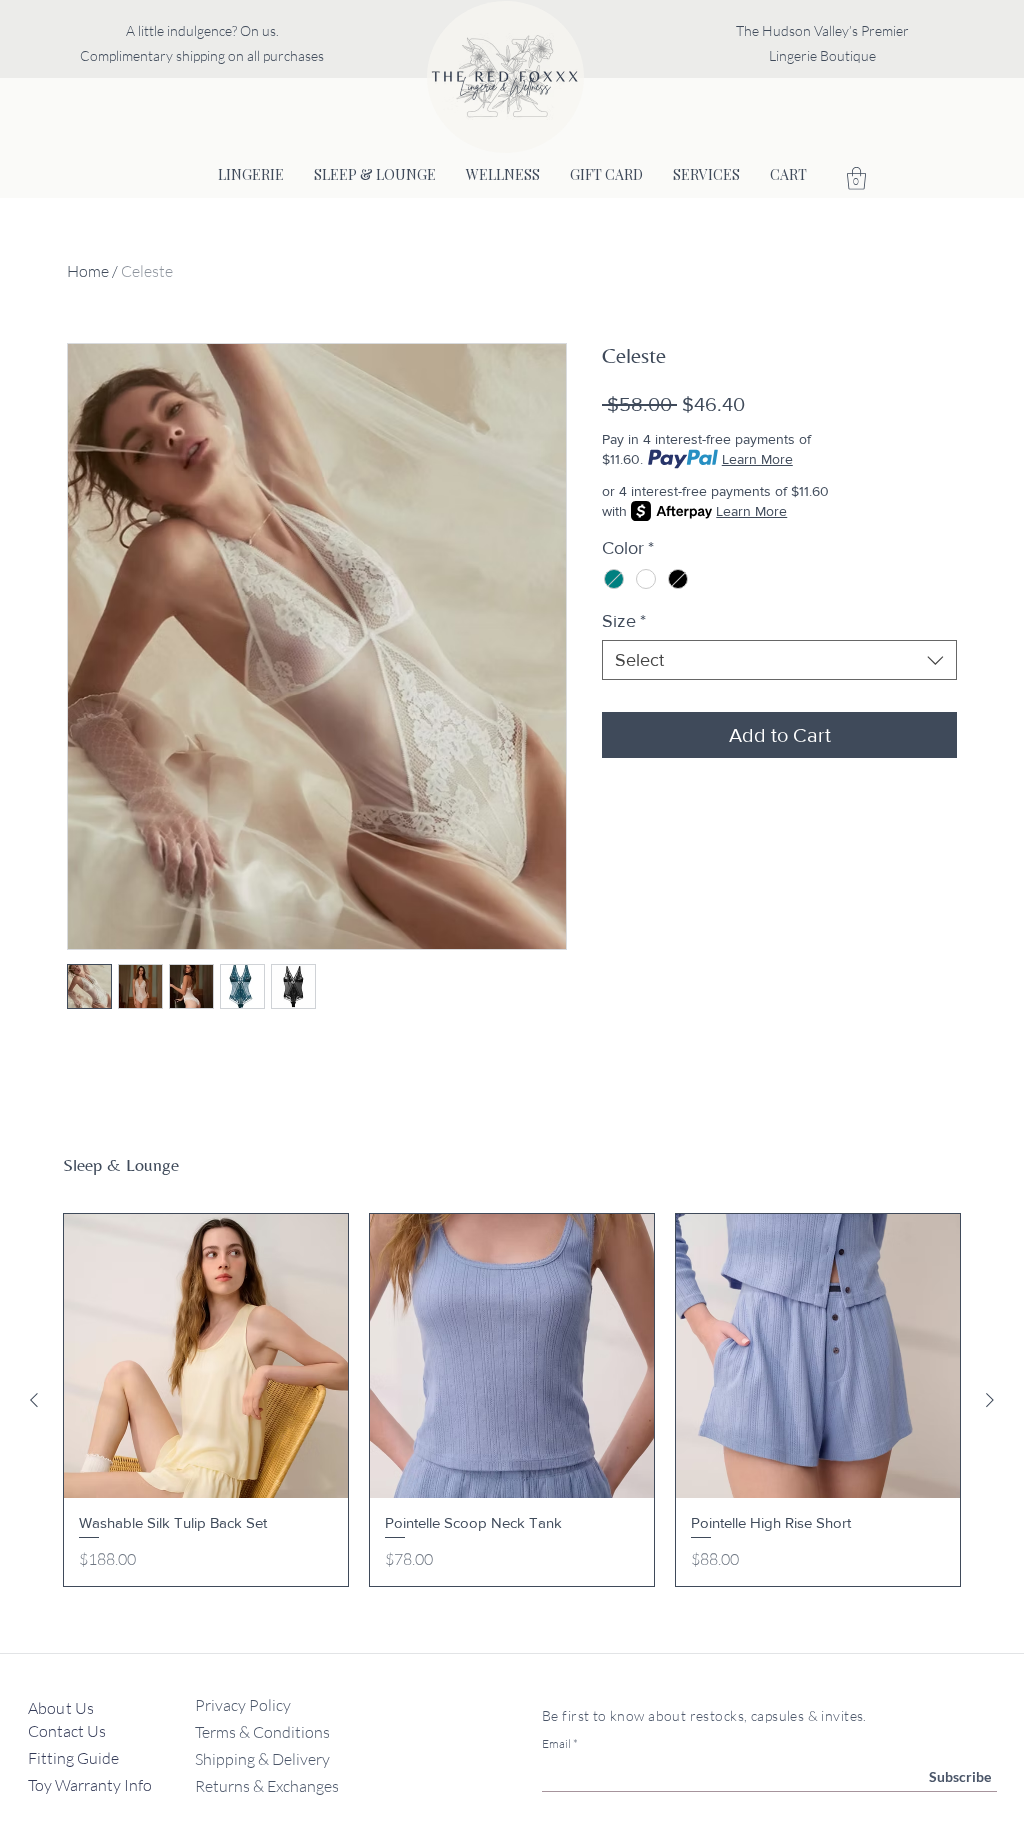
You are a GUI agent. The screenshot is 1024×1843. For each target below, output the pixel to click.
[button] (856, 178)
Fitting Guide (75, 1758)
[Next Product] (990, 1400)
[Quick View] (206, 1356)
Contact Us (68, 1731)
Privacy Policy (243, 1705)
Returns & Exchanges (267, 1786)
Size (624, 621)
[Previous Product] (34, 1400)
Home (88, 271)
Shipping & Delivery (262, 1759)
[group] (512, 1400)
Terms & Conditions (262, 1732)
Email (556, 1744)
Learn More (757, 459)
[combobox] (779, 660)
